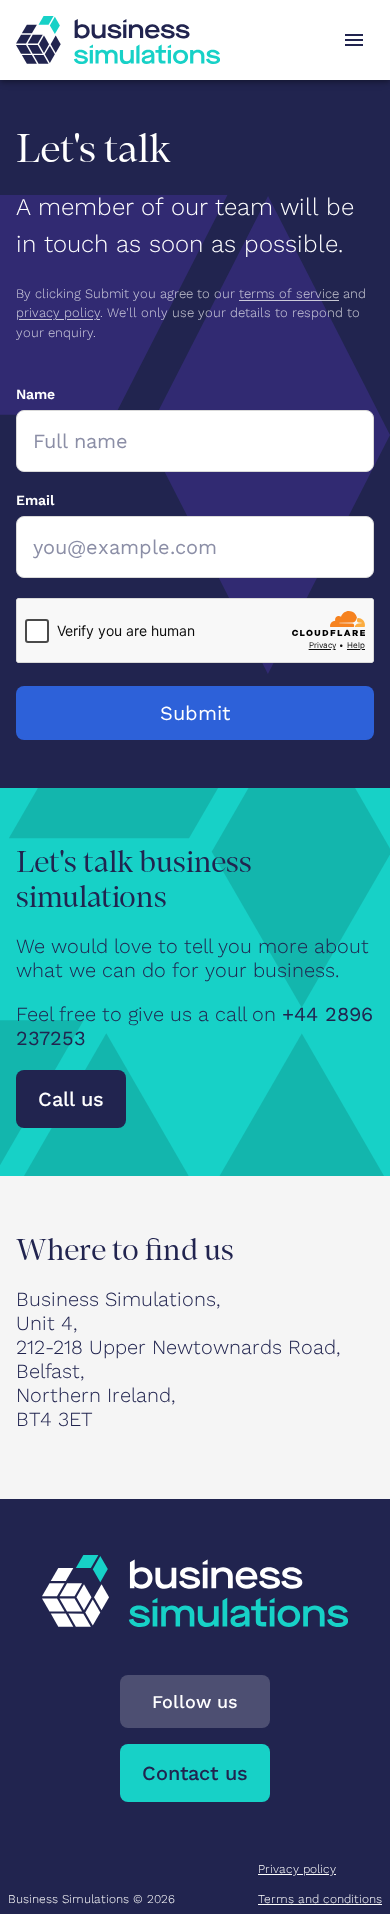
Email (35, 500)
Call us (71, 1099)
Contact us (195, 1773)
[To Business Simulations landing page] (118, 40)
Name (35, 394)
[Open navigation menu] (354, 40)
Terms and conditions (320, 1899)
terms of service (289, 293)
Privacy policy (297, 1869)
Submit (195, 713)
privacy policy (58, 312)
